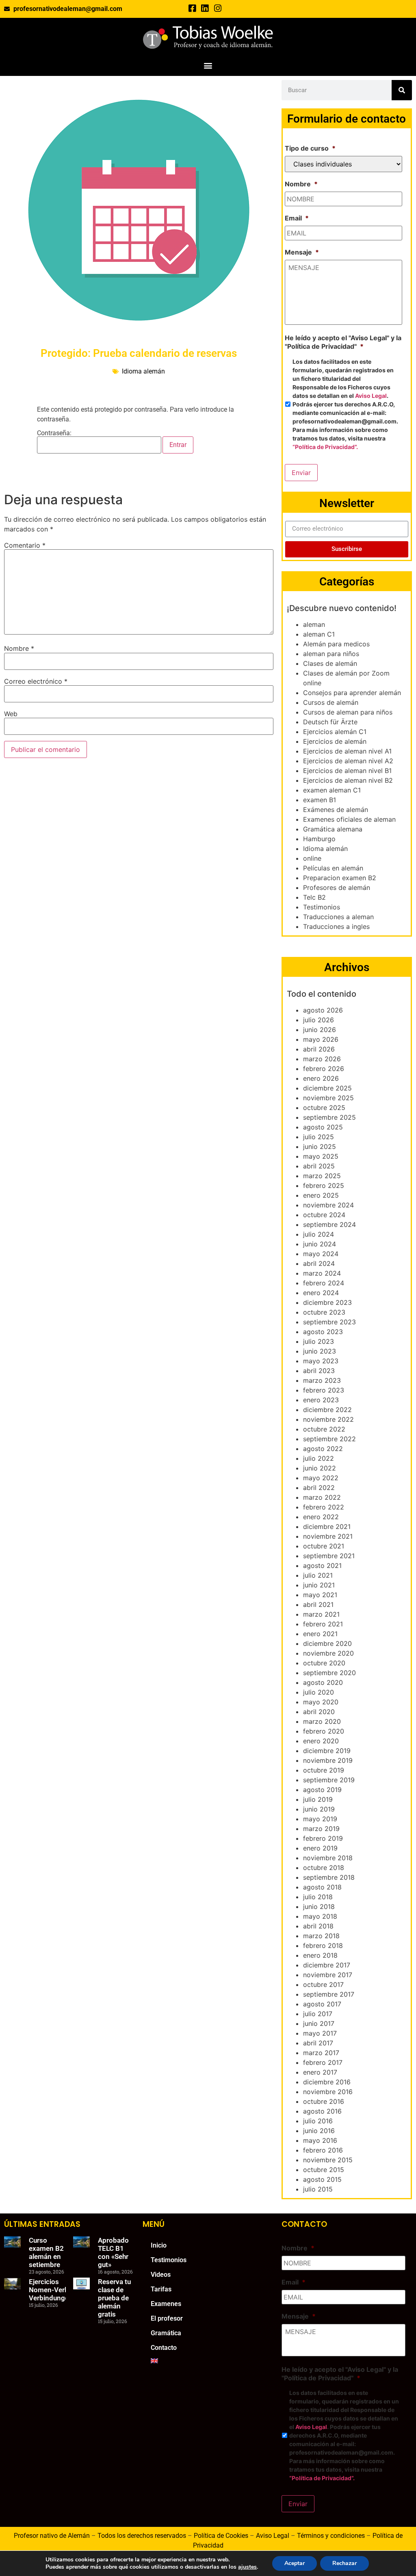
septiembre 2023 (329, 1322)
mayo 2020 (321, 1702)
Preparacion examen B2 (340, 878)
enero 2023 (321, 1400)
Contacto (164, 2348)
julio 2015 (318, 2189)
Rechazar (344, 2563)
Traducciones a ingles (336, 926)
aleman (314, 624)
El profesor (167, 2318)
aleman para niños (331, 654)
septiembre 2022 (329, 1439)
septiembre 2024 (329, 1224)
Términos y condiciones (331, 2536)
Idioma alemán (143, 371)
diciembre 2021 (327, 1527)
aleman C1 (319, 634)
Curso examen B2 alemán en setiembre (46, 2252)
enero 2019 (320, 1848)
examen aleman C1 (332, 790)
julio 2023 (318, 1341)
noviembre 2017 (328, 1975)
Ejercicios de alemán (335, 741)
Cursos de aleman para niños (348, 712)
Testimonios (322, 907)
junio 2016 (319, 2131)
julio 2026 (318, 1020)
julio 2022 (318, 1458)
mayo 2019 (320, 1819)
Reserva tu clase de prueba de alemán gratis (114, 2298)
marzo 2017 (321, 2053)
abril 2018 (318, 1926)
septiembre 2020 (329, 1673)
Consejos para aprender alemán (352, 693)
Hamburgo (319, 839)
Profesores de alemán (337, 887)
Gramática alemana (333, 829)
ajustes (247, 2567)
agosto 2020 (323, 1682)
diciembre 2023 (327, 1302)
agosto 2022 (323, 1449)
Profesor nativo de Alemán (52, 2536)
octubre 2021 (324, 1546)
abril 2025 (319, 1166)
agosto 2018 (322, 1887)
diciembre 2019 (327, 1751)
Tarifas (161, 2289)
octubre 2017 (323, 1984)
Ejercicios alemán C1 (335, 732)
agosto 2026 (323, 1010)
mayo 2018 (320, 1916)
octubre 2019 (324, 1770)
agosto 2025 (323, 1127)
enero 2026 (321, 1078)
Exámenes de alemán (336, 810)
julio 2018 (318, 1897)
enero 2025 (321, 1195)
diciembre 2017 (327, 1965)
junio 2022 (320, 1468)
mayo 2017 (320, 2033)
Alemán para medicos (336, 644)
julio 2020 (318, 1692)
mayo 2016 (320, 2140)
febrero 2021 (323, 1624)
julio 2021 (318, 1575)
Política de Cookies (221, 2536)
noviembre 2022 (328, 1419)
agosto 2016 (322, 2111)
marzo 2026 (322, 1059)
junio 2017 (319, 2023)
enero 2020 (321, 1741)
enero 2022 (321, 1517)
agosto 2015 (322, 2179)
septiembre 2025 (329, 1117)
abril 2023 (319, 1371)
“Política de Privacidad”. (325, 447)
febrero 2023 (324, 1390)
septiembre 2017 (329, 1994)
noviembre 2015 (328, 2160)
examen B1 (320, 800)
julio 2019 (318, 1799)
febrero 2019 (323, 1838)
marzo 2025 (322, 1176)
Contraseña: (54, 433)
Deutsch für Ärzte (330, 722)
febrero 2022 (324, 1507)
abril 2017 (318, 2043)
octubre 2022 (324, 1429)
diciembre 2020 (327, 1643)
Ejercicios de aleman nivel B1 (347, 771)
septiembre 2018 (329, 1877)
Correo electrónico (36, 681)
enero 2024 (321, 1293)
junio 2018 (319, 1907)
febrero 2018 (323, 1945)
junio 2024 (320, 1244)
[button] (208, 65)
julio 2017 (318, 2014)
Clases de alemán (330, 663)
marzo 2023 (322, 1380)
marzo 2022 (322, 1497)
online (312, 858)
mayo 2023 (321, 1361)
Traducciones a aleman (338, 917)
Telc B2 (314, 897)
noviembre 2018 (328, 1858)
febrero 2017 (323, 2062)
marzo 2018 (321, 1936)
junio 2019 (319, 1809)
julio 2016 (318, 2121)
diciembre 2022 (327, 1410)
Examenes (166, 2304)
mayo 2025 (321, 1156)
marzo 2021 (321, 1614)
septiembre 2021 (329, 1556)
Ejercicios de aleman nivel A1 (347, 751)
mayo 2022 (321, 1478)
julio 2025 (318, 1137)
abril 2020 (319, 1712)
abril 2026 (319, 1049)
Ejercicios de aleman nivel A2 (348, 761)
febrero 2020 (324, 1731)
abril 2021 (318, 1604)
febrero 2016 (323, 2150)
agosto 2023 (323, 1332)
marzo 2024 (322, 1273)
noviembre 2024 (328, 1205)
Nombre (19, 648)
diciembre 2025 (327, 1088)
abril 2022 (319, 1488)
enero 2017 (320, 2072)
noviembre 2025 (328, 1098)
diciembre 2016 (327, 2082)
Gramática (166, 2333)
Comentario (25, 545)
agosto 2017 (322, 2004)
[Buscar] (402, 90)
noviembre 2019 (328, 1760)
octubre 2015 (324, 2170)
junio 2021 (319, 1585)
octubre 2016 (324, 2101)
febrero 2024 (324, 1283)
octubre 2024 (324, 1215)
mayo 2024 (321, 1254)
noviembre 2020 (328, 1653)
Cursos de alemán (331, 702)
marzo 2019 (321, 1829)
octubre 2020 (324, 1663)
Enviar (301, 473)
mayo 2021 (320, 1595)
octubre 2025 (324, 1108)
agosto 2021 (322, 1565)
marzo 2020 (322, 1721)
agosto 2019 (322, 1790)
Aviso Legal (371, 396)
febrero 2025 (324, 1185)
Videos (161, 2275)
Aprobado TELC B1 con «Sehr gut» (113, 2252)
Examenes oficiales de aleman (349, 819)
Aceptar (295, 2563)
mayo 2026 (321, 1039)
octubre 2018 (324, 1868)
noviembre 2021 (328, 1536)
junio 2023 (320, 1351)
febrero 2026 (324, 1069)
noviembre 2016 (328, 2092)
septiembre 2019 (329, 1780)
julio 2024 (318, 1234)
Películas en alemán (333, 868)
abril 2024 (319, 1263)
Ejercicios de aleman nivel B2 (348, 780)
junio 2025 (320, 1147)
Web (11, 714)
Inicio (159, 2245)
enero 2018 (320, 1955)
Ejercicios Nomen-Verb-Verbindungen (51, 2290)
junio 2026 (320, 1030)
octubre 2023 (324, 1312)
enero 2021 (320, 1634)
